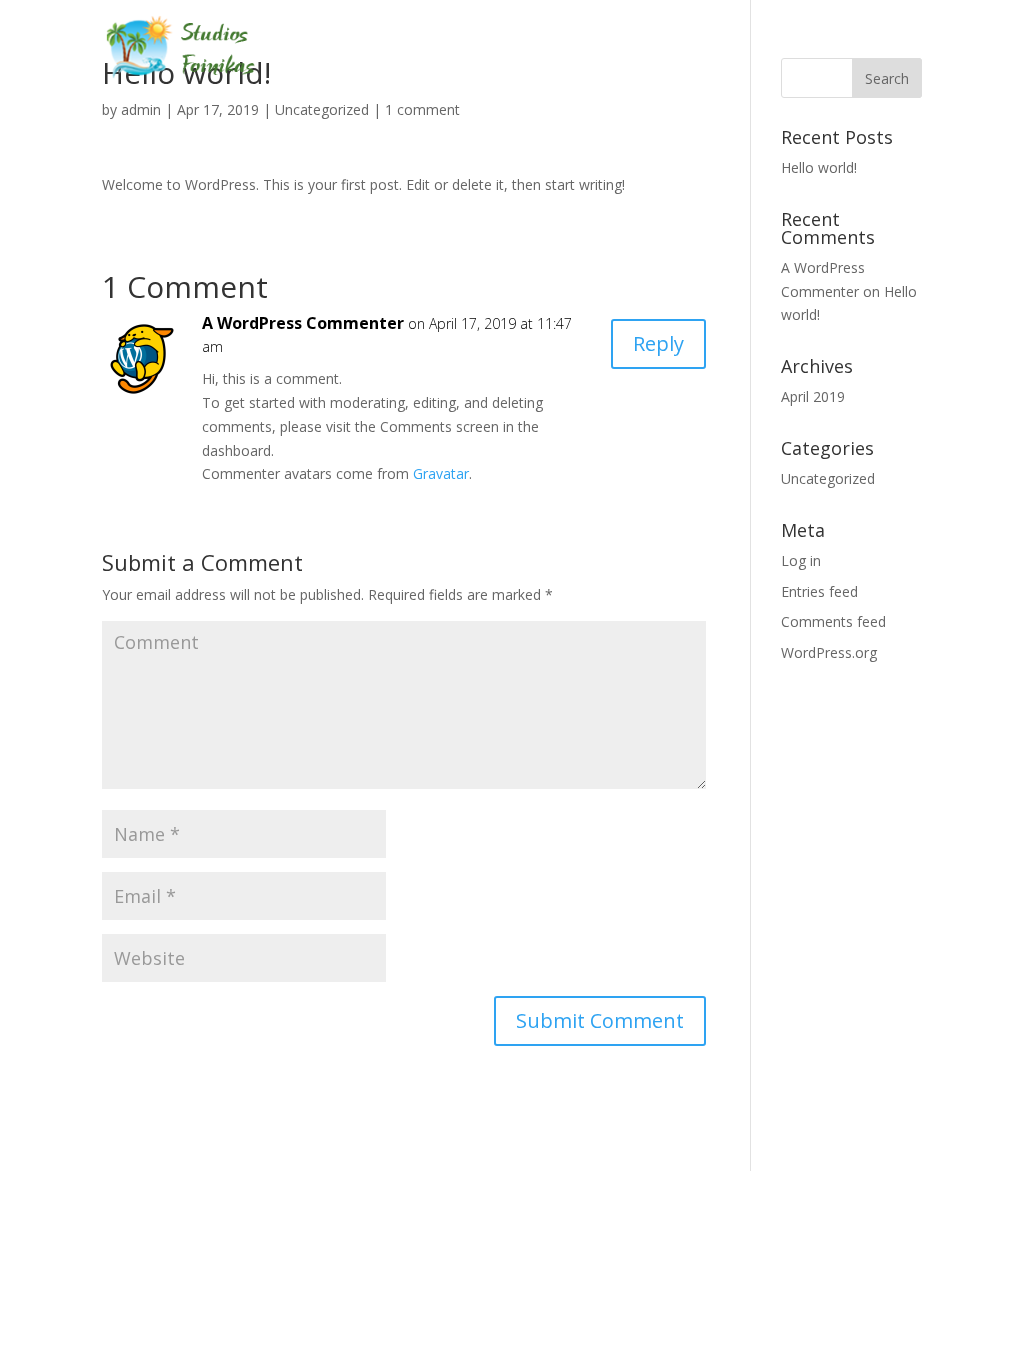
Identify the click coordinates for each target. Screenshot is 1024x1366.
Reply (658, 343)
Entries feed (819, 591)
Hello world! (819, 167)
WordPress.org (829, 652)
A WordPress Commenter (303, 323)
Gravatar (441, 473)
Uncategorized (322, 109)
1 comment (422, 109)
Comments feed (833, 621)
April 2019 (813, 396)
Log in (801, 560)
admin (141, 109)
